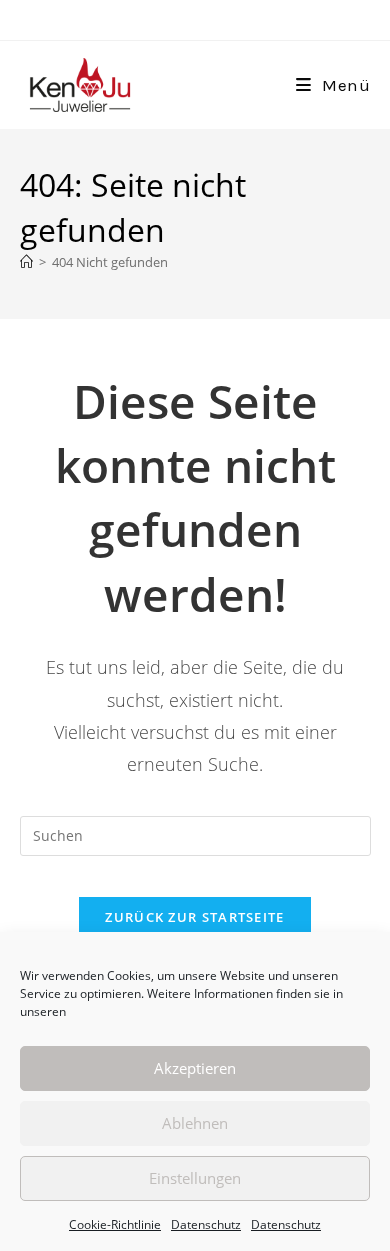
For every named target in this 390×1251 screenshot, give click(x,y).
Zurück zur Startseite (194, 917)
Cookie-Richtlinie (115, 1224)
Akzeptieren (195, 1068)
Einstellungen (195, 1178)
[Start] (26, 262)
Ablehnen (195, 1123)
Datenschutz (206, 1224)
